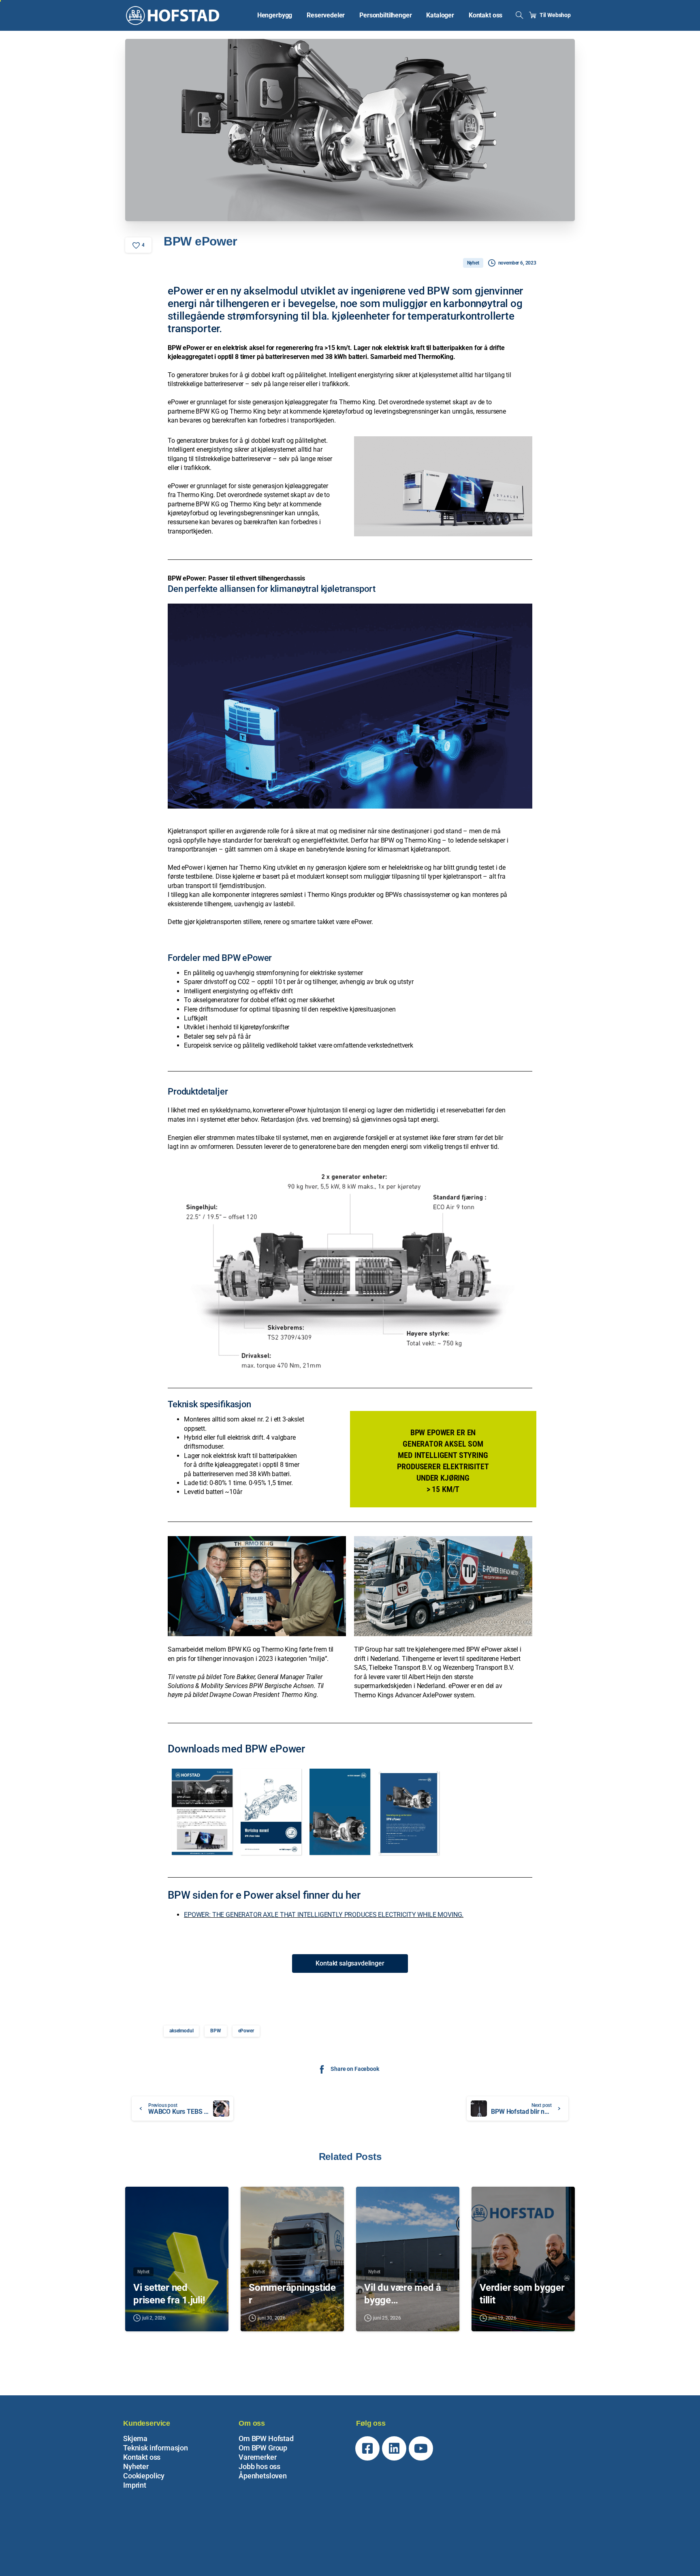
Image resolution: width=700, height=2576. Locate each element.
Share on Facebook (355, 2069)
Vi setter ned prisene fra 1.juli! (169, 2294)
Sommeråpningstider (292, 2294)
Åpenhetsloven (263, 2476)
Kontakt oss (142, 2457)
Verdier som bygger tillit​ (522, 2294)
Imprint (135, 2485)
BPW (216, 2031)
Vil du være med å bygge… (403, 2294)
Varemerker (257, 2457)
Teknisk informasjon (156, 2448)
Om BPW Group (263, 2448)
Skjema (135, 2438)
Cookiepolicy (144, 2476)
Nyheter (136, 2466)
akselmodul (181, 2031)
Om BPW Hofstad (266, 2438)
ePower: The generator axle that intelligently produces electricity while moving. (324, 1915)
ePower (246, 2031)
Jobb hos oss (259, 2466)
